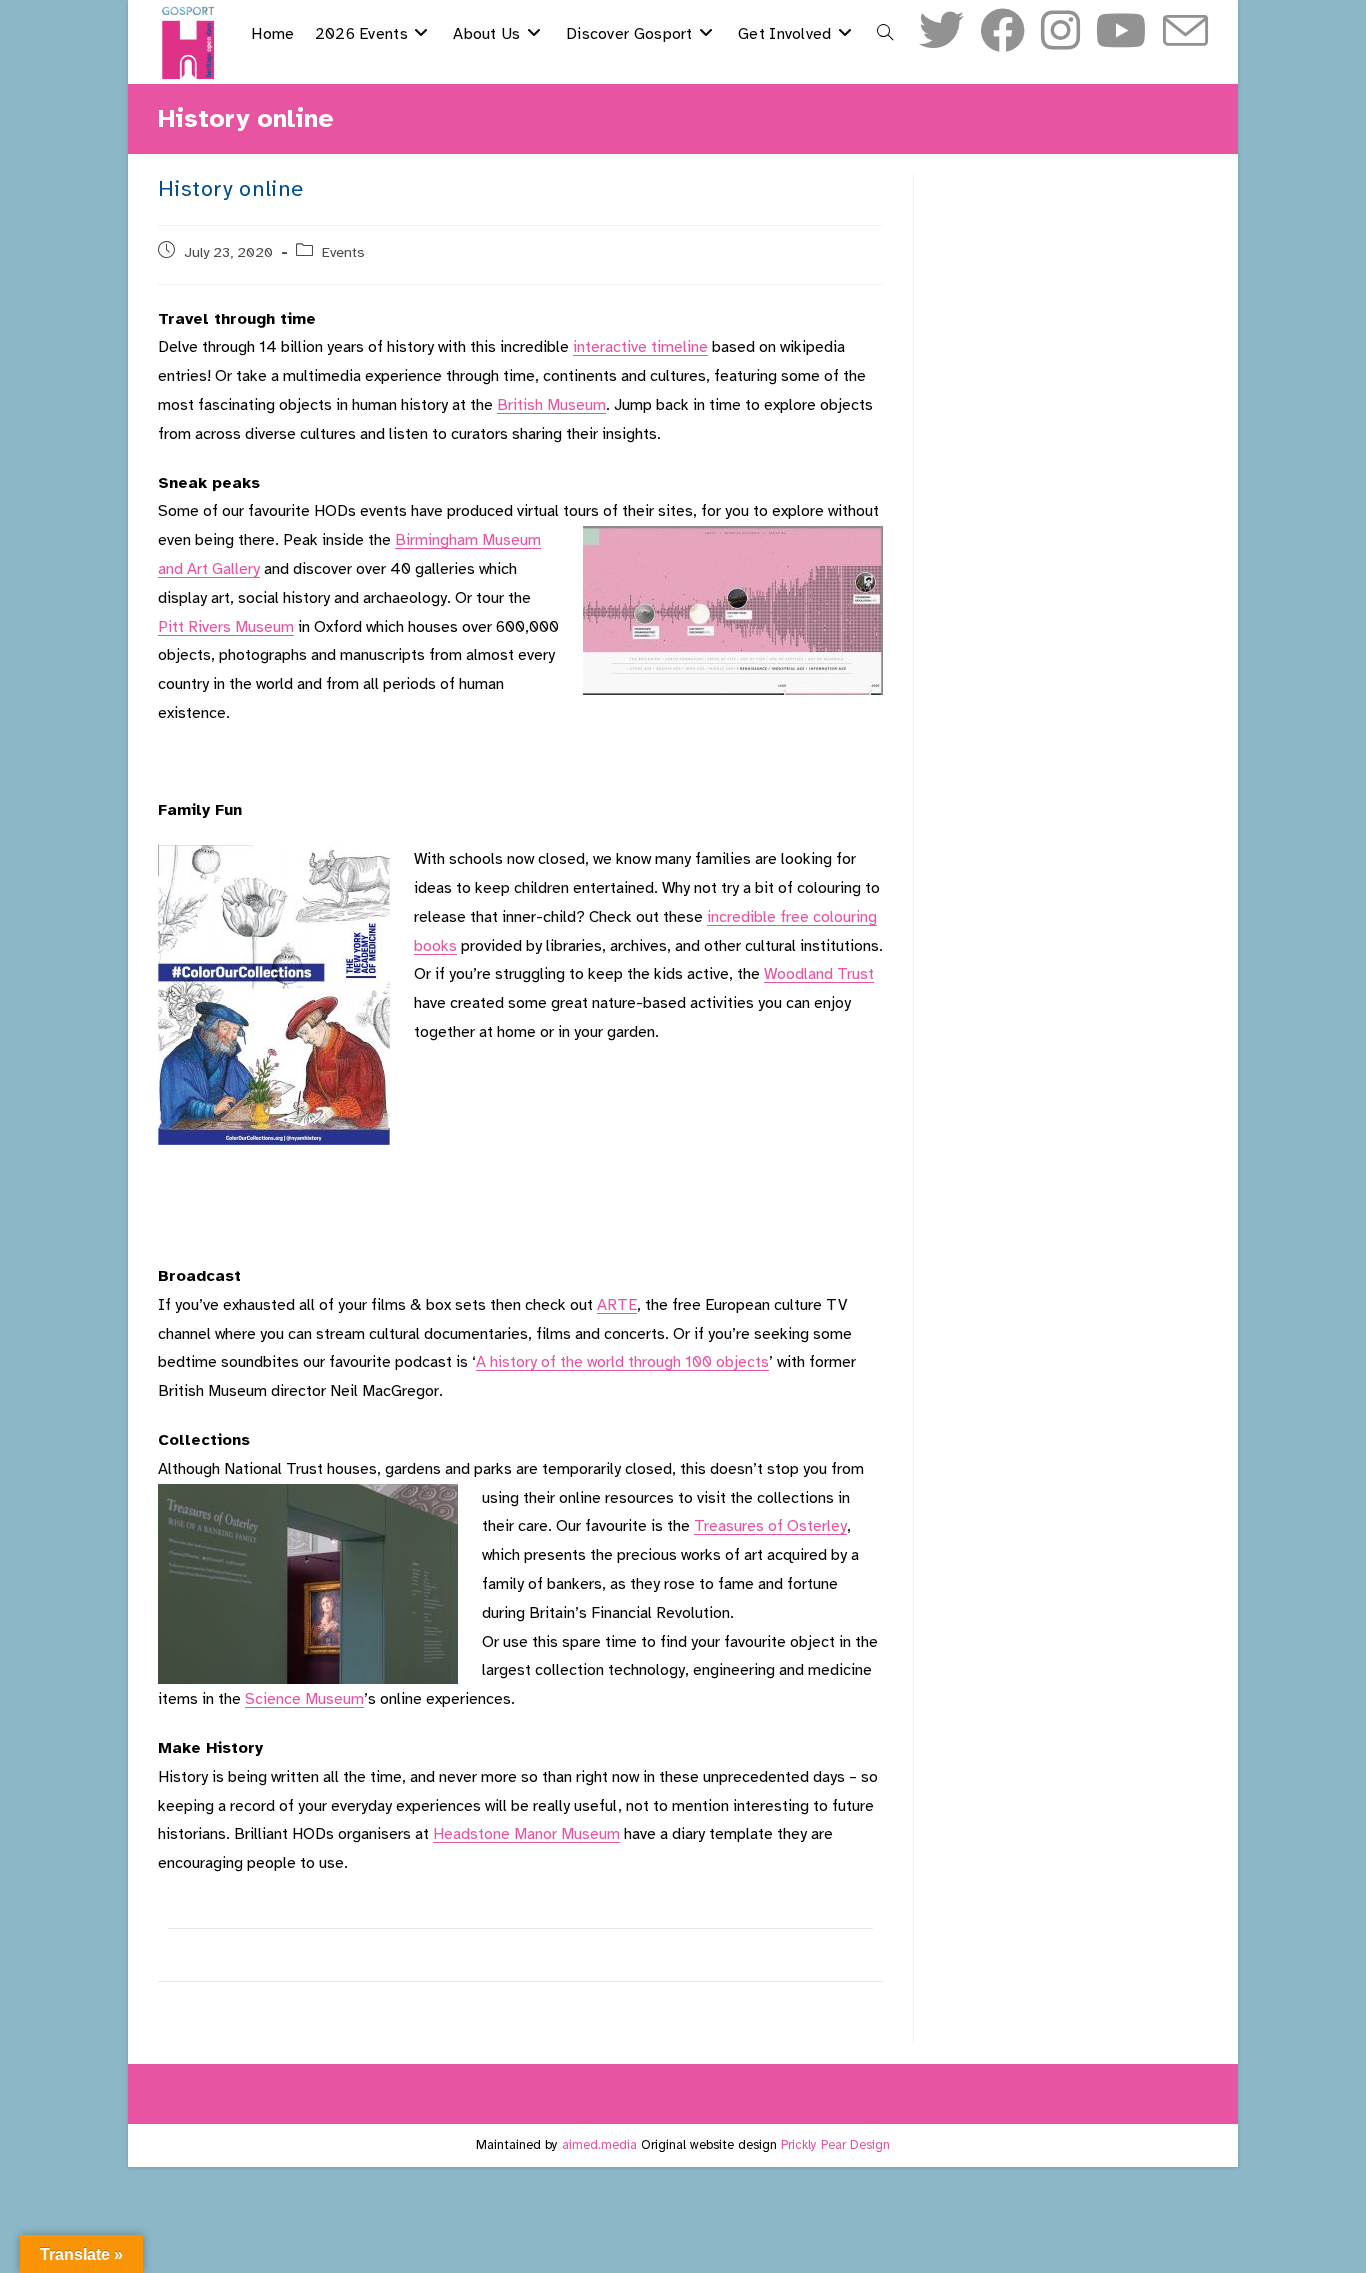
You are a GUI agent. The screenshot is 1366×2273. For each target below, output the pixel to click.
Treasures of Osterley (770, 1526)
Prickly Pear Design (835, 2145)
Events (343, 252)
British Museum (551, 405)
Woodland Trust (819, 974)
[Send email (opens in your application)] (1185, 33)
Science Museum (304, 1699)
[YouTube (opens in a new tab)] (1121, 31)
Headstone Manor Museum (526, 1834)
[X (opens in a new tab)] (941, 31)
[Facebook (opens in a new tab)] (1002, 31)
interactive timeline (640, 347)
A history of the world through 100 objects (622, 1362)
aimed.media (599, 2145)
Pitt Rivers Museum (226, 627)
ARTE (617, 1305)
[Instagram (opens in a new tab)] (1060, 31)
